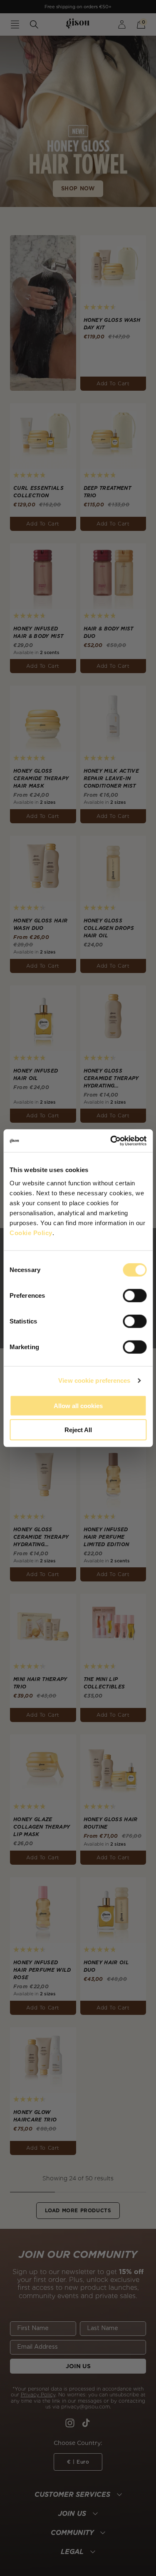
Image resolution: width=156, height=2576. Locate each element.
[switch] (135, 1295)
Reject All (78, 1430)
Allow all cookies (78, 1405)
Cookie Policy (31, 1232)
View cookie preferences (94, 1380)
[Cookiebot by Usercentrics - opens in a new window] (111, 1141)
